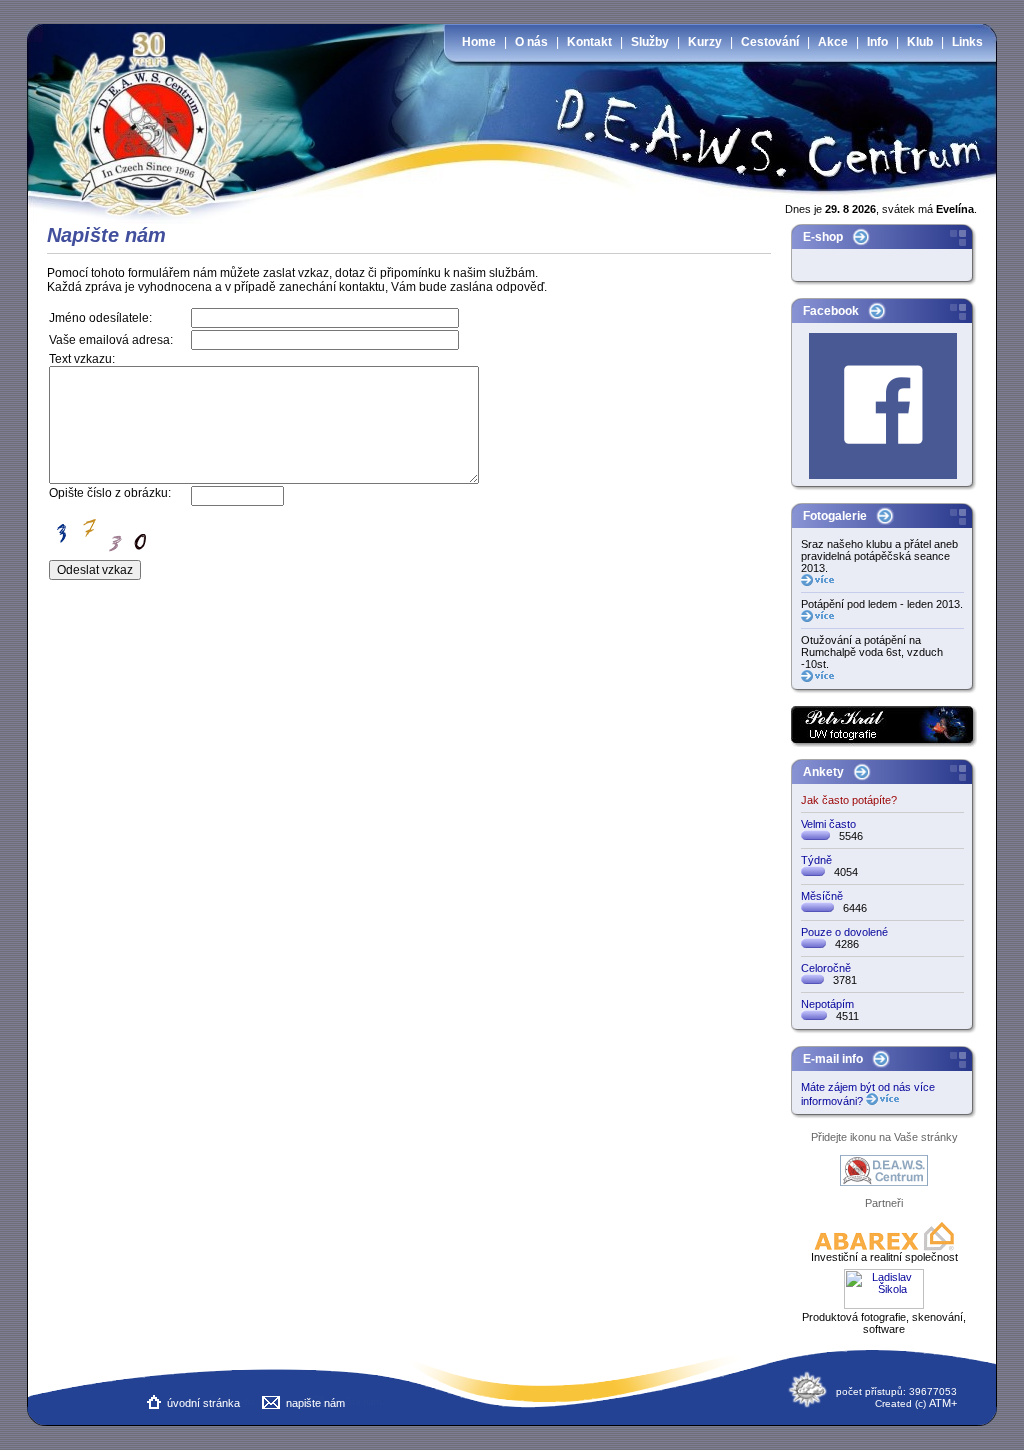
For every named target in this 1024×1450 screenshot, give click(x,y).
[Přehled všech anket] (862, 777)
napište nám (315, 1403)
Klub (920, 42)
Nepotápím (827, 1004)
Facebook (831, 311)
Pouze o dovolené (844, 932)
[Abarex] (884, 1247)
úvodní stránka (203, 1403)
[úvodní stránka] (154, 1405)
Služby (650, 42)
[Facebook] (877, 316)
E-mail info (833, 1059)
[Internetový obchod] (861, 242)
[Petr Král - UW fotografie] (884, 743)
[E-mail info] (881, 1064)
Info (877, 42)
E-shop (823, 237)
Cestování (770, 42)
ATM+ (943, 1403)
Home (479, 42)
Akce (833, 42)
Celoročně (826, 968)
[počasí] (807, 1405)
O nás (531, 42)
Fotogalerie (835, 516)
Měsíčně (822, 896)
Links (967, 42)
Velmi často (828, 824)
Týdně (816, 860)
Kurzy (705, 42)
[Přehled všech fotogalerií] (885, 521)
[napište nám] (271, 1405)
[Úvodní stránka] (154, 110)
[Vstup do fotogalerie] (817, 582)
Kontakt (589, 42)
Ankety (823, 772)
